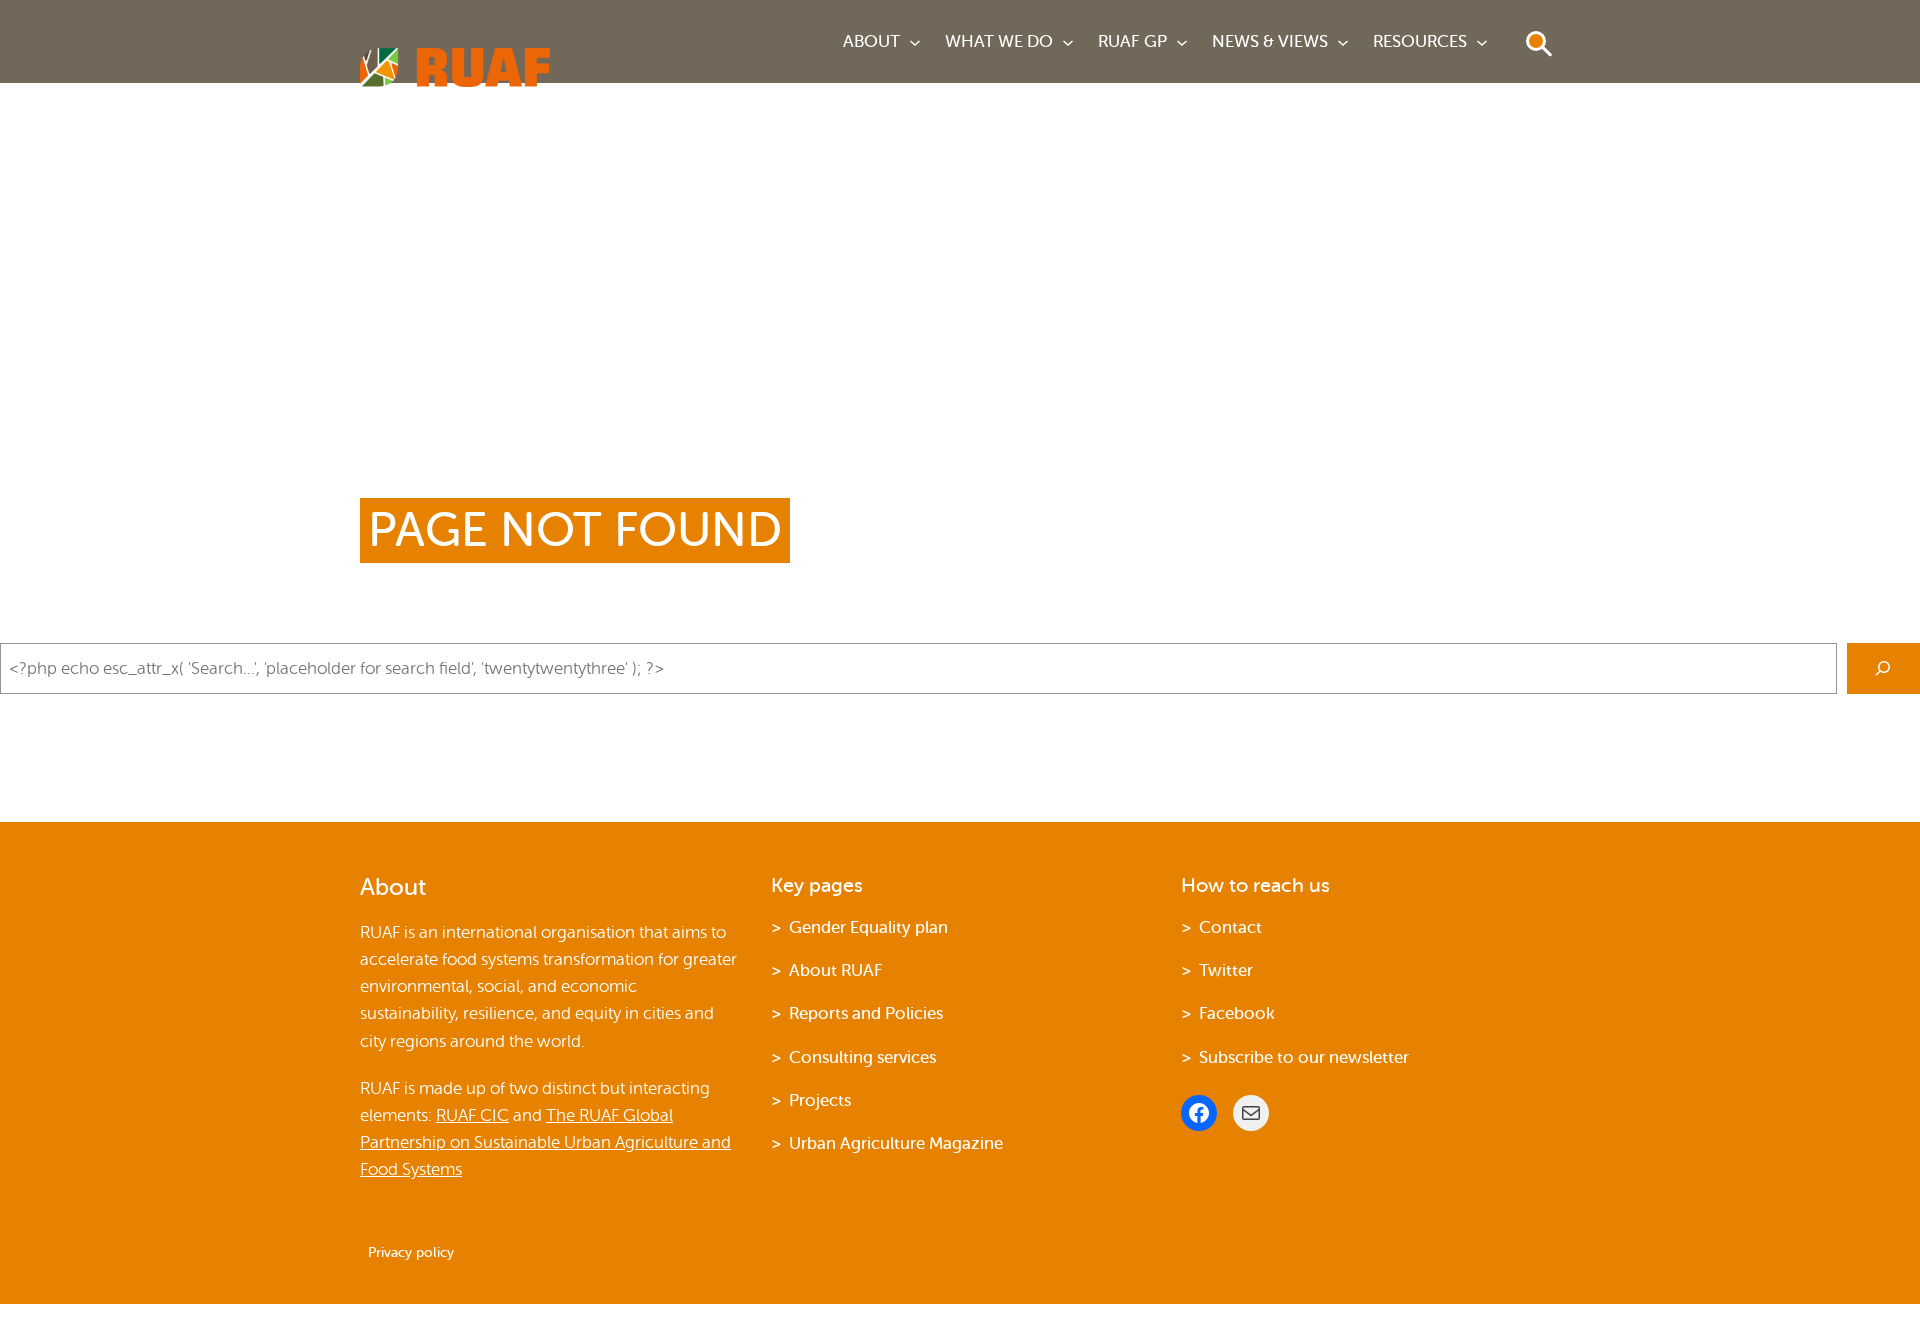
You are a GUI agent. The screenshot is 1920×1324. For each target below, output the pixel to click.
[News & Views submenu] (1343, 42)
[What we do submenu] (1068, 42)
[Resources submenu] (1482, 42)
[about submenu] (915, 42)
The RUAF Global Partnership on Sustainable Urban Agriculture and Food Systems (545, 1142)
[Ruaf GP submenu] (1182, 42)
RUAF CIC (472, 1115)
